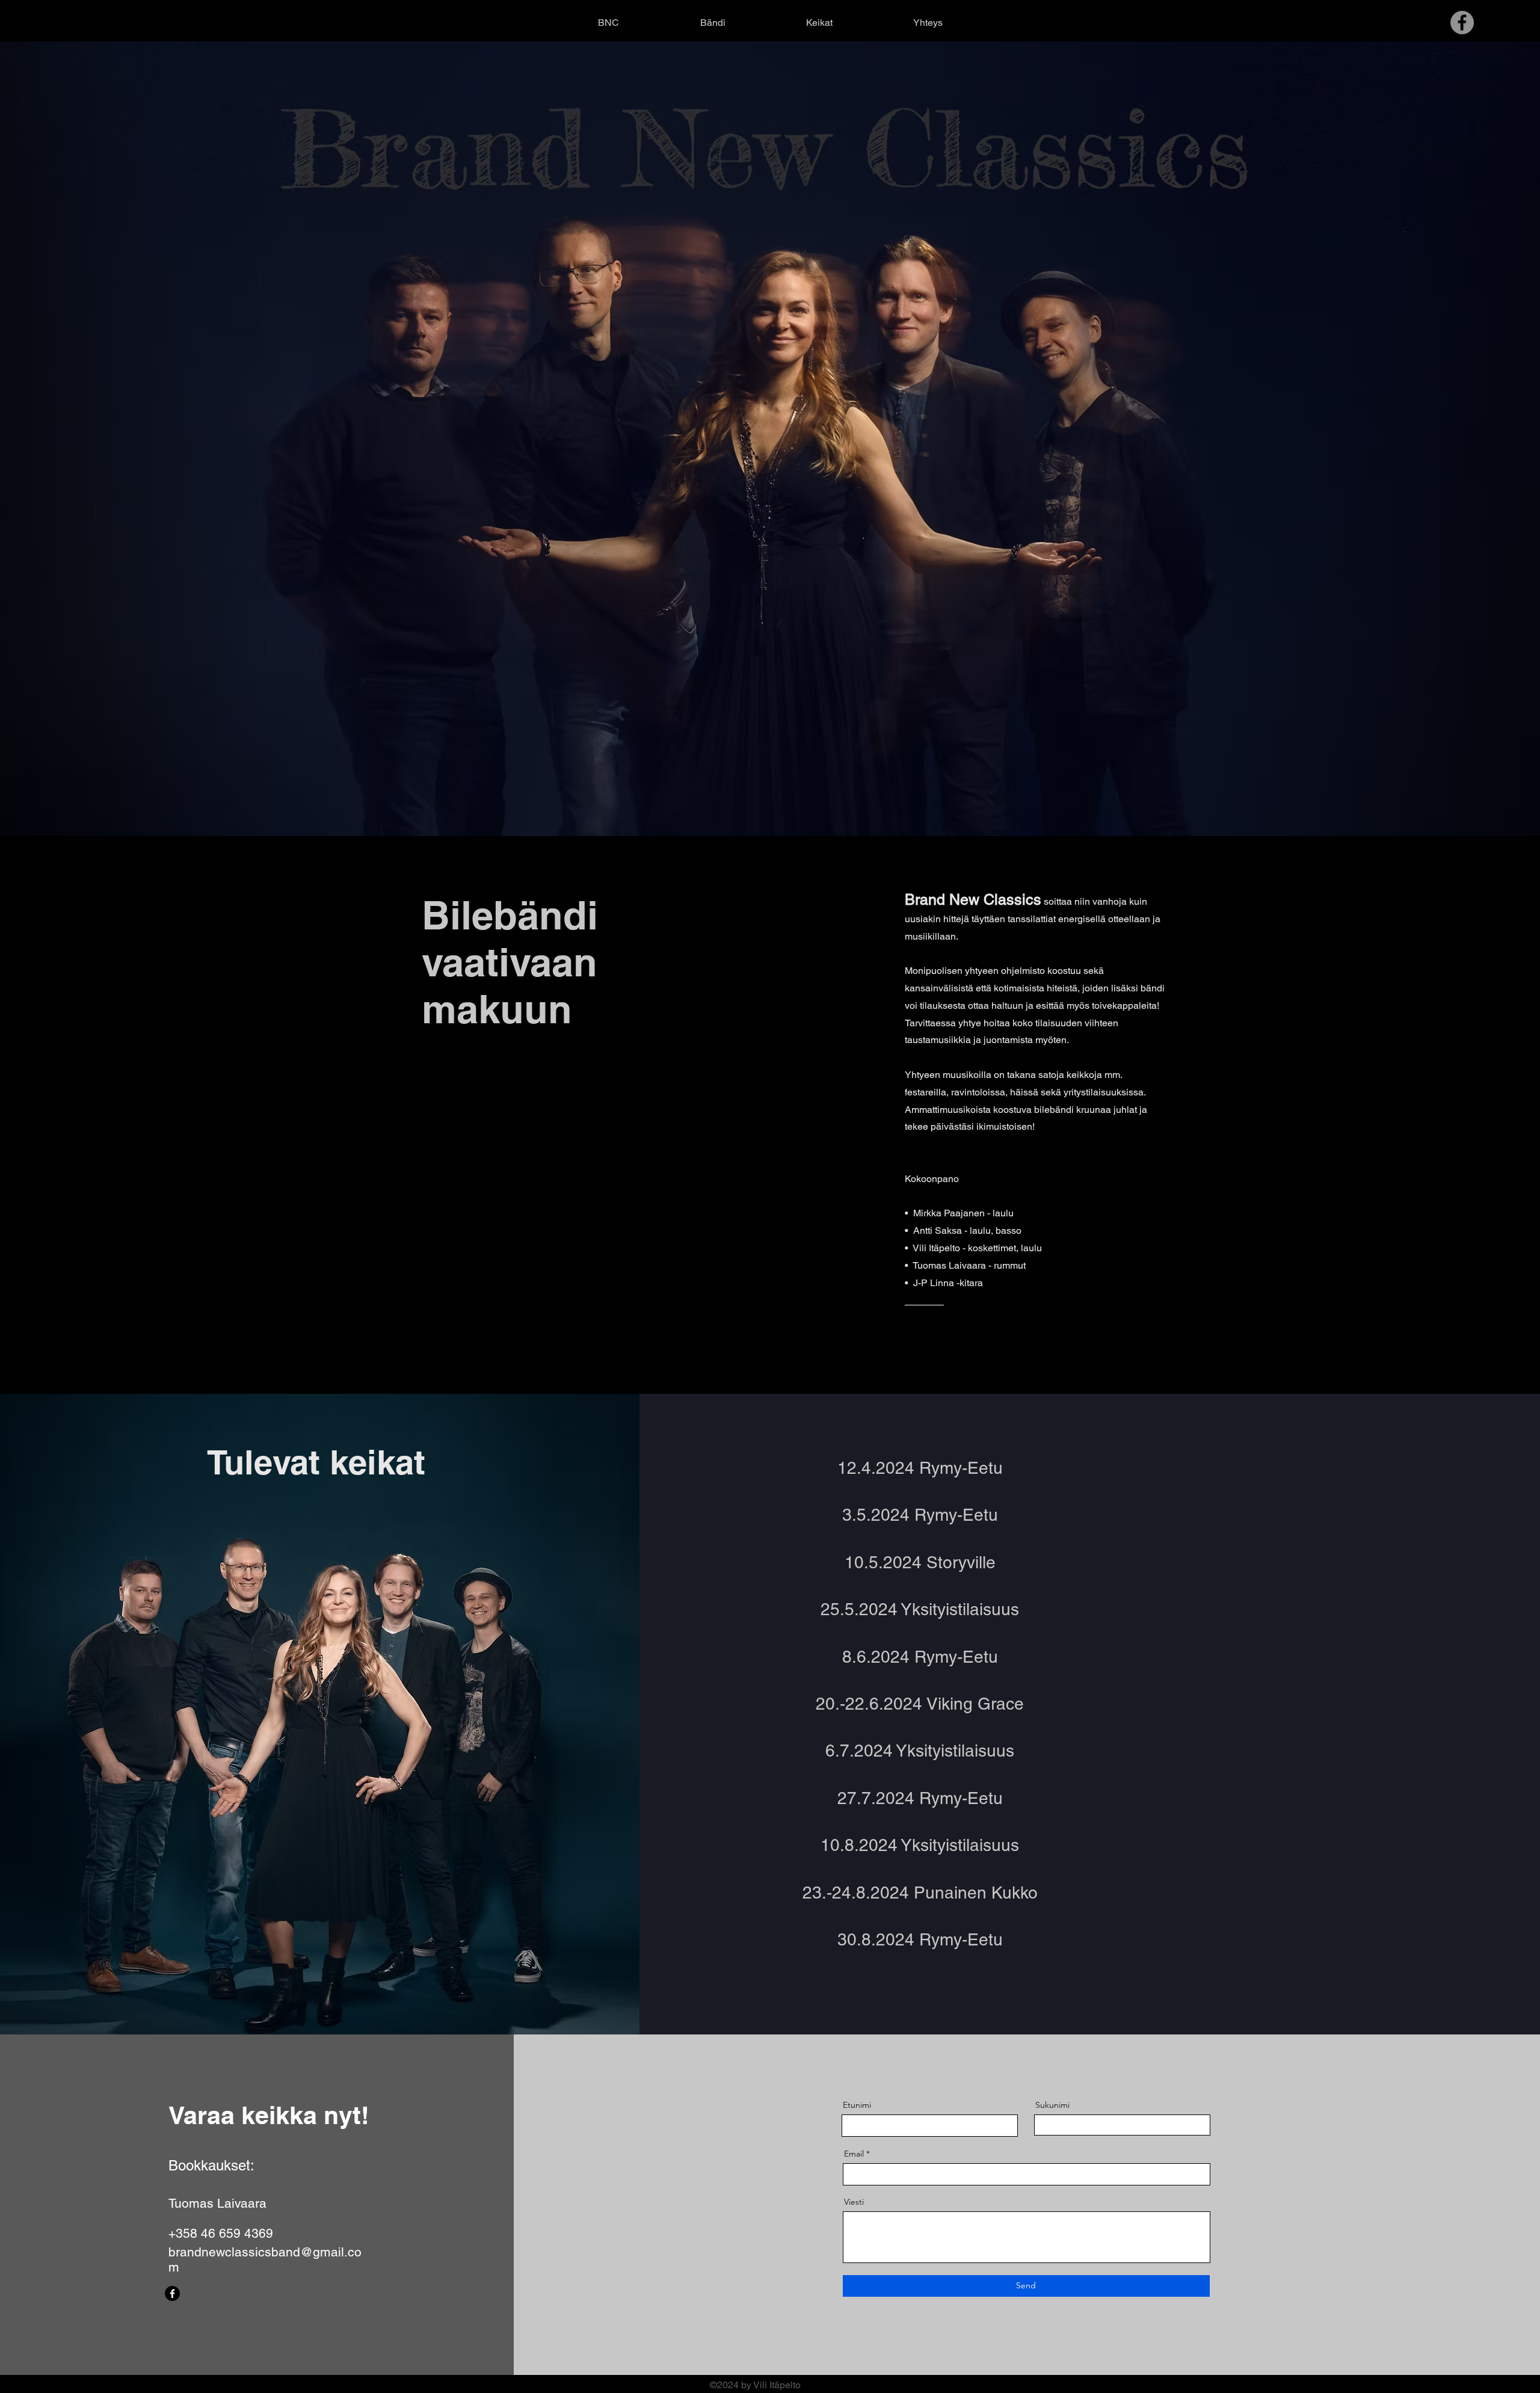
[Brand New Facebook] (1462, 23)
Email (854, 2154)
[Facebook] (172, 2293)
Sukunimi (1052, 2105)
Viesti (854, 2202)
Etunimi (857, 2105)
